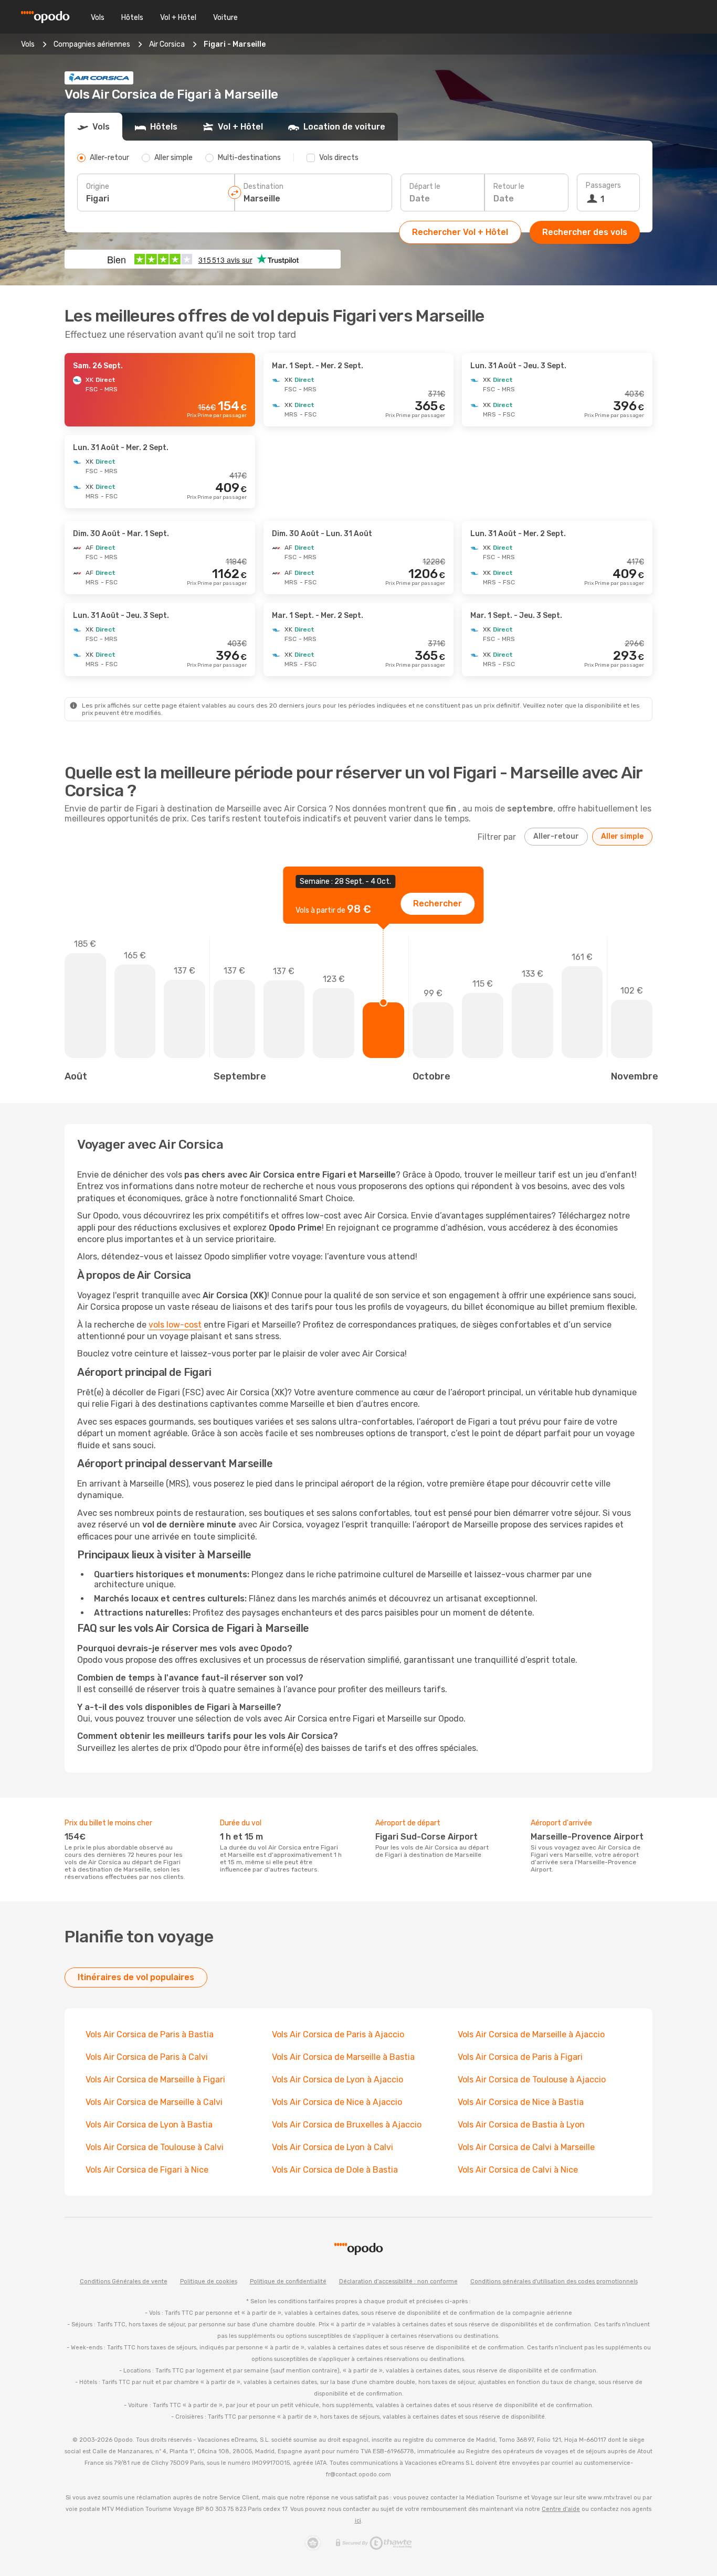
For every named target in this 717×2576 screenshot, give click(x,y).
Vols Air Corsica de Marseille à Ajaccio (531, 2034)
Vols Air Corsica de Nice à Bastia (521, 2102)
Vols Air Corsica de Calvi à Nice (518, 2170)
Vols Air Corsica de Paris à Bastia (150, 2034)
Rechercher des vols (585, 232)
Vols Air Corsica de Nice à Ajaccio (337, 2102)
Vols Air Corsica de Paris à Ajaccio (338, 2034)
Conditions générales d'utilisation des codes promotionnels (554, 2281)
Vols (98, 18)
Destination (263, 186)
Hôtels (132, 18)
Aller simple (622, 836)
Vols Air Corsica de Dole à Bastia (335, 2170)
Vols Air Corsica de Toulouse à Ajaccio (532, 2080)
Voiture (225, 18)
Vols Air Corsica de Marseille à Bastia (343, 2057)
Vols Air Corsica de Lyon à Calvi (333, 2147)
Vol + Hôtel (178, 18)
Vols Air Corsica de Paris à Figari (520, 2057)
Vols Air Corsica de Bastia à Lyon (521, 2125)
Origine (98, 186)
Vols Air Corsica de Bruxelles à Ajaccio (347, 2125)
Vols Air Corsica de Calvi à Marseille (526, 2147)
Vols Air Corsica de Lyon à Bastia (149, 2125)
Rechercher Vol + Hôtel (460, 232)
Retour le (509, 186)
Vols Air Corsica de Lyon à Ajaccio (338, 2080)
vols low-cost (175, 1325)
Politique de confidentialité (288, 2281)
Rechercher (437, 904)
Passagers (603, 185)
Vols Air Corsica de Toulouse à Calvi (155, 2147)
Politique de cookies (209, 2281)
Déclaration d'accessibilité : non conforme (398, 2281)
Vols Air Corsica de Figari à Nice (147, 2170)
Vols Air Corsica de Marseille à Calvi (154, 2102)
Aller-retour (556, 836)
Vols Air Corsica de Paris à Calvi (147, 2057)
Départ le (425, 186)
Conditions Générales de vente (124, 2281)
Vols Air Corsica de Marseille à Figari (155, 2080)
